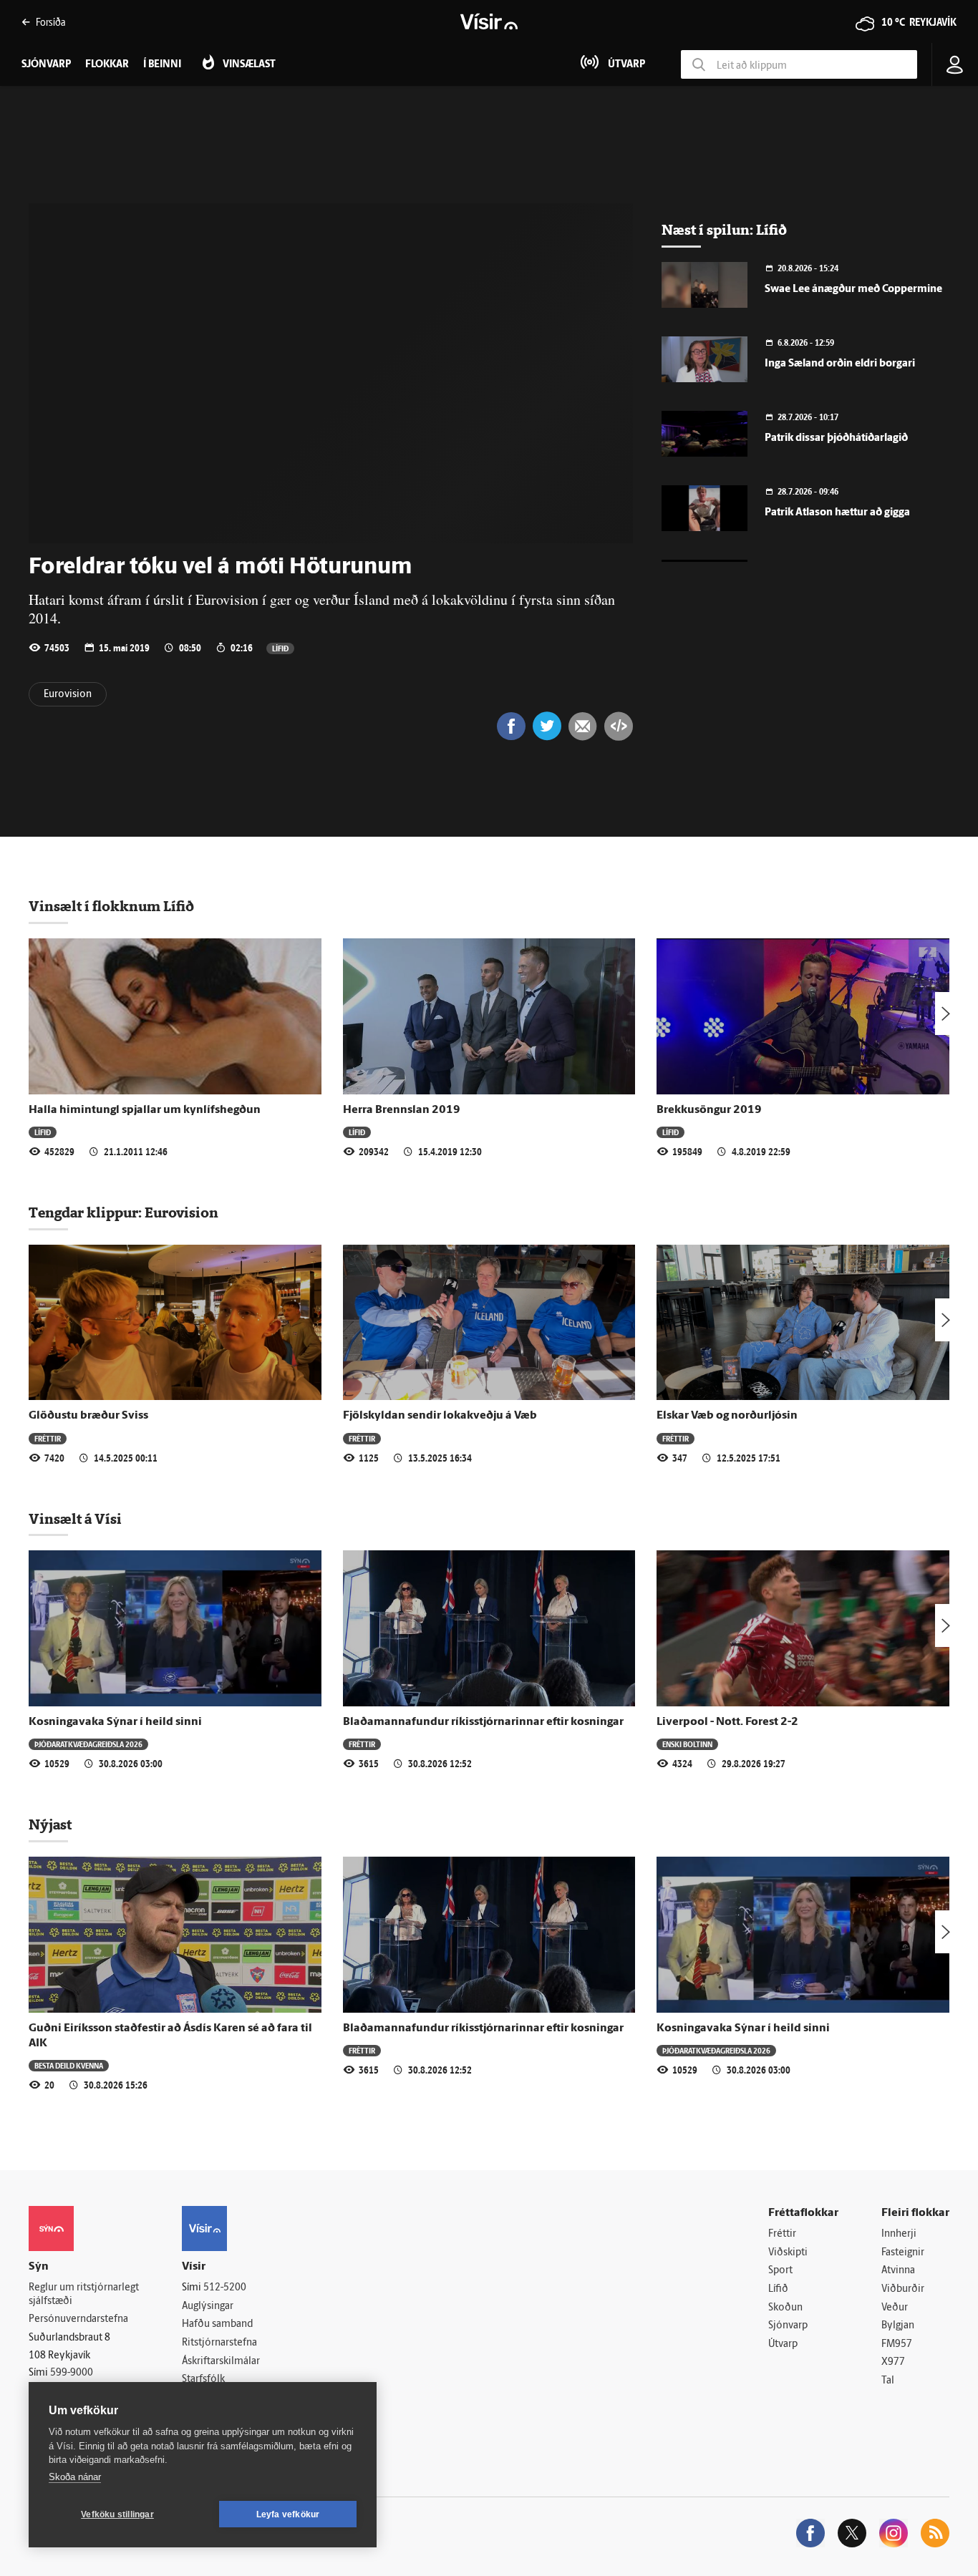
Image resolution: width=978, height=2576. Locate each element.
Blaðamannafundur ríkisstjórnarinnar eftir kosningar (483, 1722)
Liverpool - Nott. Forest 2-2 (727, 1722)
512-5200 (225, 2288)
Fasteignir (903, 2253)
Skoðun (785, 2308)
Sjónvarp (788, 2326)
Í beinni (162, 65)
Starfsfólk (203, 2380)
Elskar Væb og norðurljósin (727, 1416)
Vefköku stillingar (117, 2514)
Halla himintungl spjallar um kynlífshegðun (145, 1110)
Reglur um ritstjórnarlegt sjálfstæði (84, 2295)
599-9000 (72, 2373)
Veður (895, 2308)
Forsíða (50, 22)
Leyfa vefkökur (288, 2514)
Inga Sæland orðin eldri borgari (840, 364)
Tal (888, 2381)
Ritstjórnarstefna (219, 2343)
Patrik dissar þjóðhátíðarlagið (836, 438)
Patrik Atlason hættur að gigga (837, 513)
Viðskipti (788, 2253)
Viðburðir (903, 2289)
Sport (780, 2271)
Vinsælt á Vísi (75, 1519)
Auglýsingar (208, 2307)
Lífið (280, 648)
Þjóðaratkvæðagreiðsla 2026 (88, 1744)
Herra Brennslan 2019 (402, 1110)
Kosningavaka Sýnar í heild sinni (115, 1722)
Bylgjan (898, 2326)
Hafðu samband (217, 2324)
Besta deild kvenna (69, 2065)
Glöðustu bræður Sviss (88, 1416)
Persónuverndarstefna (78, 2319)
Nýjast (50, 1824)
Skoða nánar (75, 2477)
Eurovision (68, 695)
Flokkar (107, 65)
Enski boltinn (687, 1744)
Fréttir (48, 1438)
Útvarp (783, 2344)
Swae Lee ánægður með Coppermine (853, 290)
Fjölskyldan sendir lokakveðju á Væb (440, 1416)
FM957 (897, 2344)
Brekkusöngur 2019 (709, 1110)
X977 (893, 2362)
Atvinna (898, 2271)
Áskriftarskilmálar (221, 2362)
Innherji (899, 2234)
